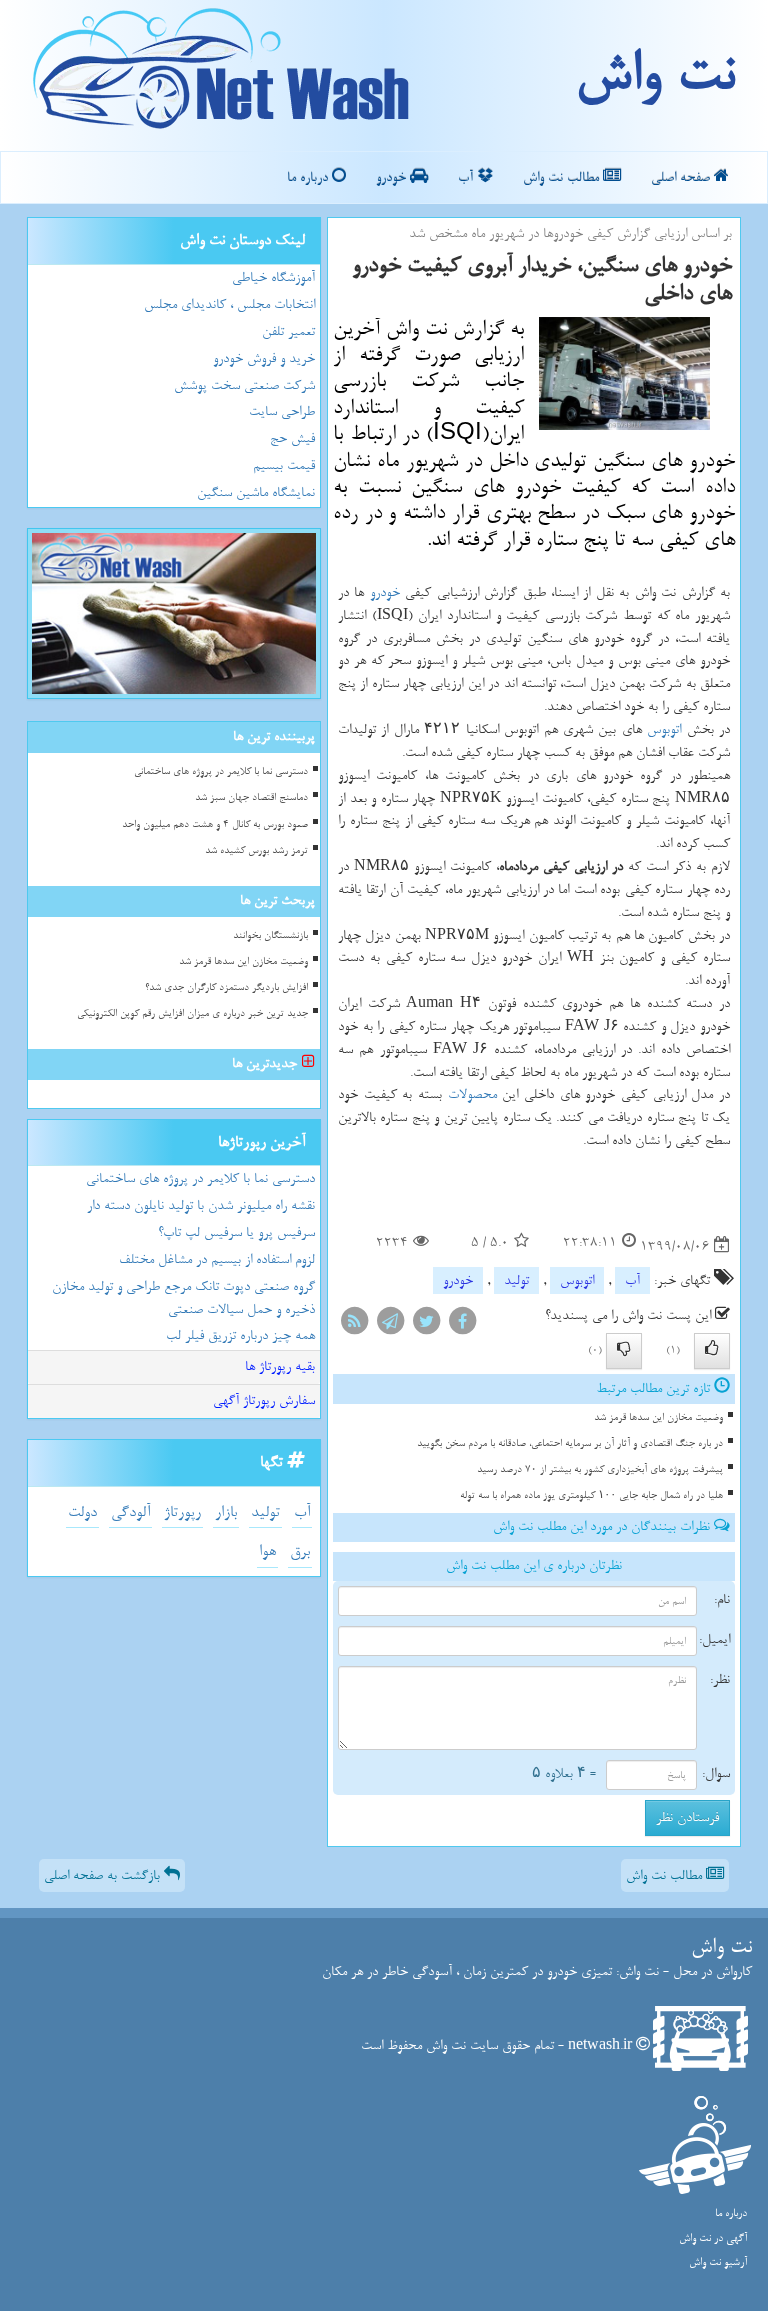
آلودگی (130, 1512)
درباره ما (309, 177)
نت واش (654, 75)
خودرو (393, 177)
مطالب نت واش (563, 177)
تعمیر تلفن (288, 331)
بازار (226, 1512)
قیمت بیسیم (284, 465)
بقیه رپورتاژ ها (280, 1366)
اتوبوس (664, 729)
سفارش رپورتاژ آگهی (264, 1400)
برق (300, 1551)
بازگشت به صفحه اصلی (104, 1875)
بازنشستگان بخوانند (270, 935)
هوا (267, 1551)
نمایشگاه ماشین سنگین (256, 492)
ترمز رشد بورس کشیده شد (256, 850)
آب (467, 177)
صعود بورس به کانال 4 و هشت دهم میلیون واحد (215, 824)
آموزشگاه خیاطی (273, 277)
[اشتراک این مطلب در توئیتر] (426, 1325)
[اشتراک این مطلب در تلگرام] (390, 1325)
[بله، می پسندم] (712, 1351)
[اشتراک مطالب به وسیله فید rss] (354, 1325)
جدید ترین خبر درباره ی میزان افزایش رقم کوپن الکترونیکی (192, 1013)
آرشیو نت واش (718, 2262)
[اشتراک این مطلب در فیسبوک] (462, 1325)
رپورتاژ (182, 1512)
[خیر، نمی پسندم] (624, 1351)
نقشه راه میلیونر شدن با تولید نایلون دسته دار (201, 1205)
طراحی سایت (282, 411)
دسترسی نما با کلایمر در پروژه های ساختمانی (221, 771)
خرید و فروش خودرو (264, 358)
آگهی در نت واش (713, 2238)
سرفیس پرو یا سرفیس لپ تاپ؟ (236, 1232)
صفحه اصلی (682, 177)
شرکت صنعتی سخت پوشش (244, 385)
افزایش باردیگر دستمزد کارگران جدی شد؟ (226, 987)
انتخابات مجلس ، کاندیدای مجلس (229, 304)
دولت (82, 1512)
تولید (516, 1280)
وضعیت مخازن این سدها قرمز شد (658, 1417)
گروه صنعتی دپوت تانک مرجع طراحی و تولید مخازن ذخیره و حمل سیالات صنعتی (183, 1298)
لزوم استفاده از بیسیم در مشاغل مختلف (217, 1259)
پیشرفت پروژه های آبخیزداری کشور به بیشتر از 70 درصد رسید (600, 1469)
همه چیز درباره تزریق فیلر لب (240, 1335)
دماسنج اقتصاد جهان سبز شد (251, 797)
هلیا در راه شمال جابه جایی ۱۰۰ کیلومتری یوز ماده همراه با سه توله (591, 1495)
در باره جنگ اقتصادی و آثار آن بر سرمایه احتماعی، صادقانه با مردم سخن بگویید (570, 1443)
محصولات (472, 1094)
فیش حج (292, 438)
